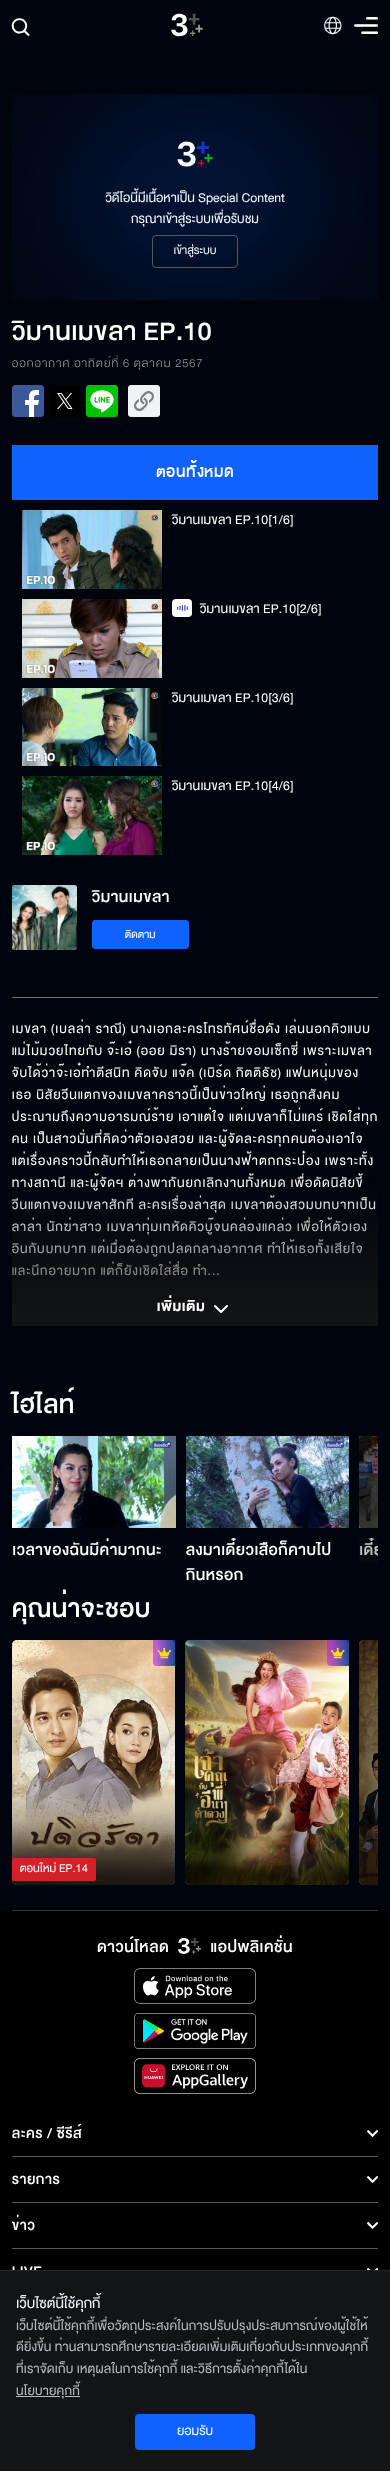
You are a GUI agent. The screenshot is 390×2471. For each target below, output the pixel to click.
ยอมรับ (195, 2431)
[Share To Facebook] (28, 401)
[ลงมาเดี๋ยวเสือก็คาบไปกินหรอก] (268, 1482)
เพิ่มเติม (183, 1308)
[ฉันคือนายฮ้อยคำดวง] (267, 1762)
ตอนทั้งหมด (195, 472)
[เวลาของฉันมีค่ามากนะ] (94, 1482)
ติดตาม (140, 934)
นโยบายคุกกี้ (48, 2391)
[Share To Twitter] (65, 401)
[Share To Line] (102, 401)
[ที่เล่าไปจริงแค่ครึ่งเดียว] (94, 1762)
